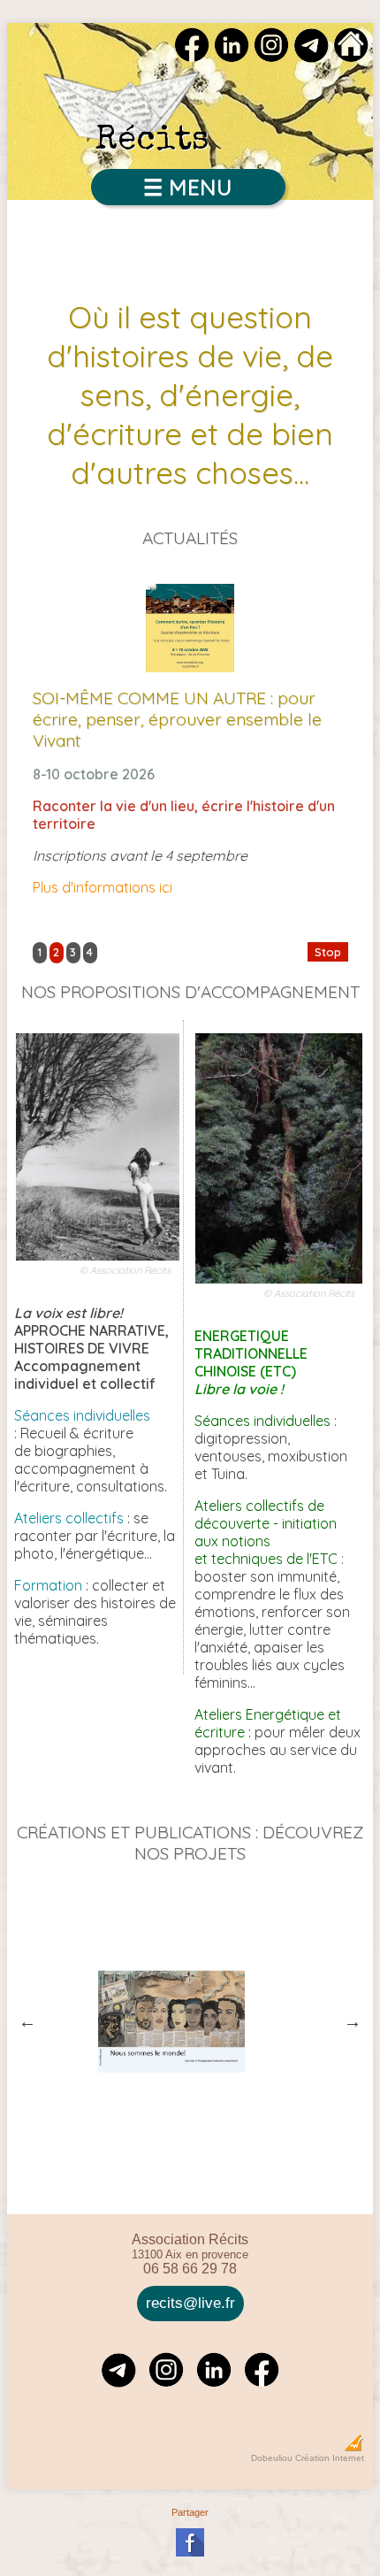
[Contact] (311, 57)
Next (353, 2021)
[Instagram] (271, 57)
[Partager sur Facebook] (190, 2553)
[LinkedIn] (232, 57)
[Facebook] (192, 57)
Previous (27, 2021)
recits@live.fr (190, 2303)
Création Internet (330, 2458)
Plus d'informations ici (103, 887)
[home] (351, 57)
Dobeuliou (272, 2458)
